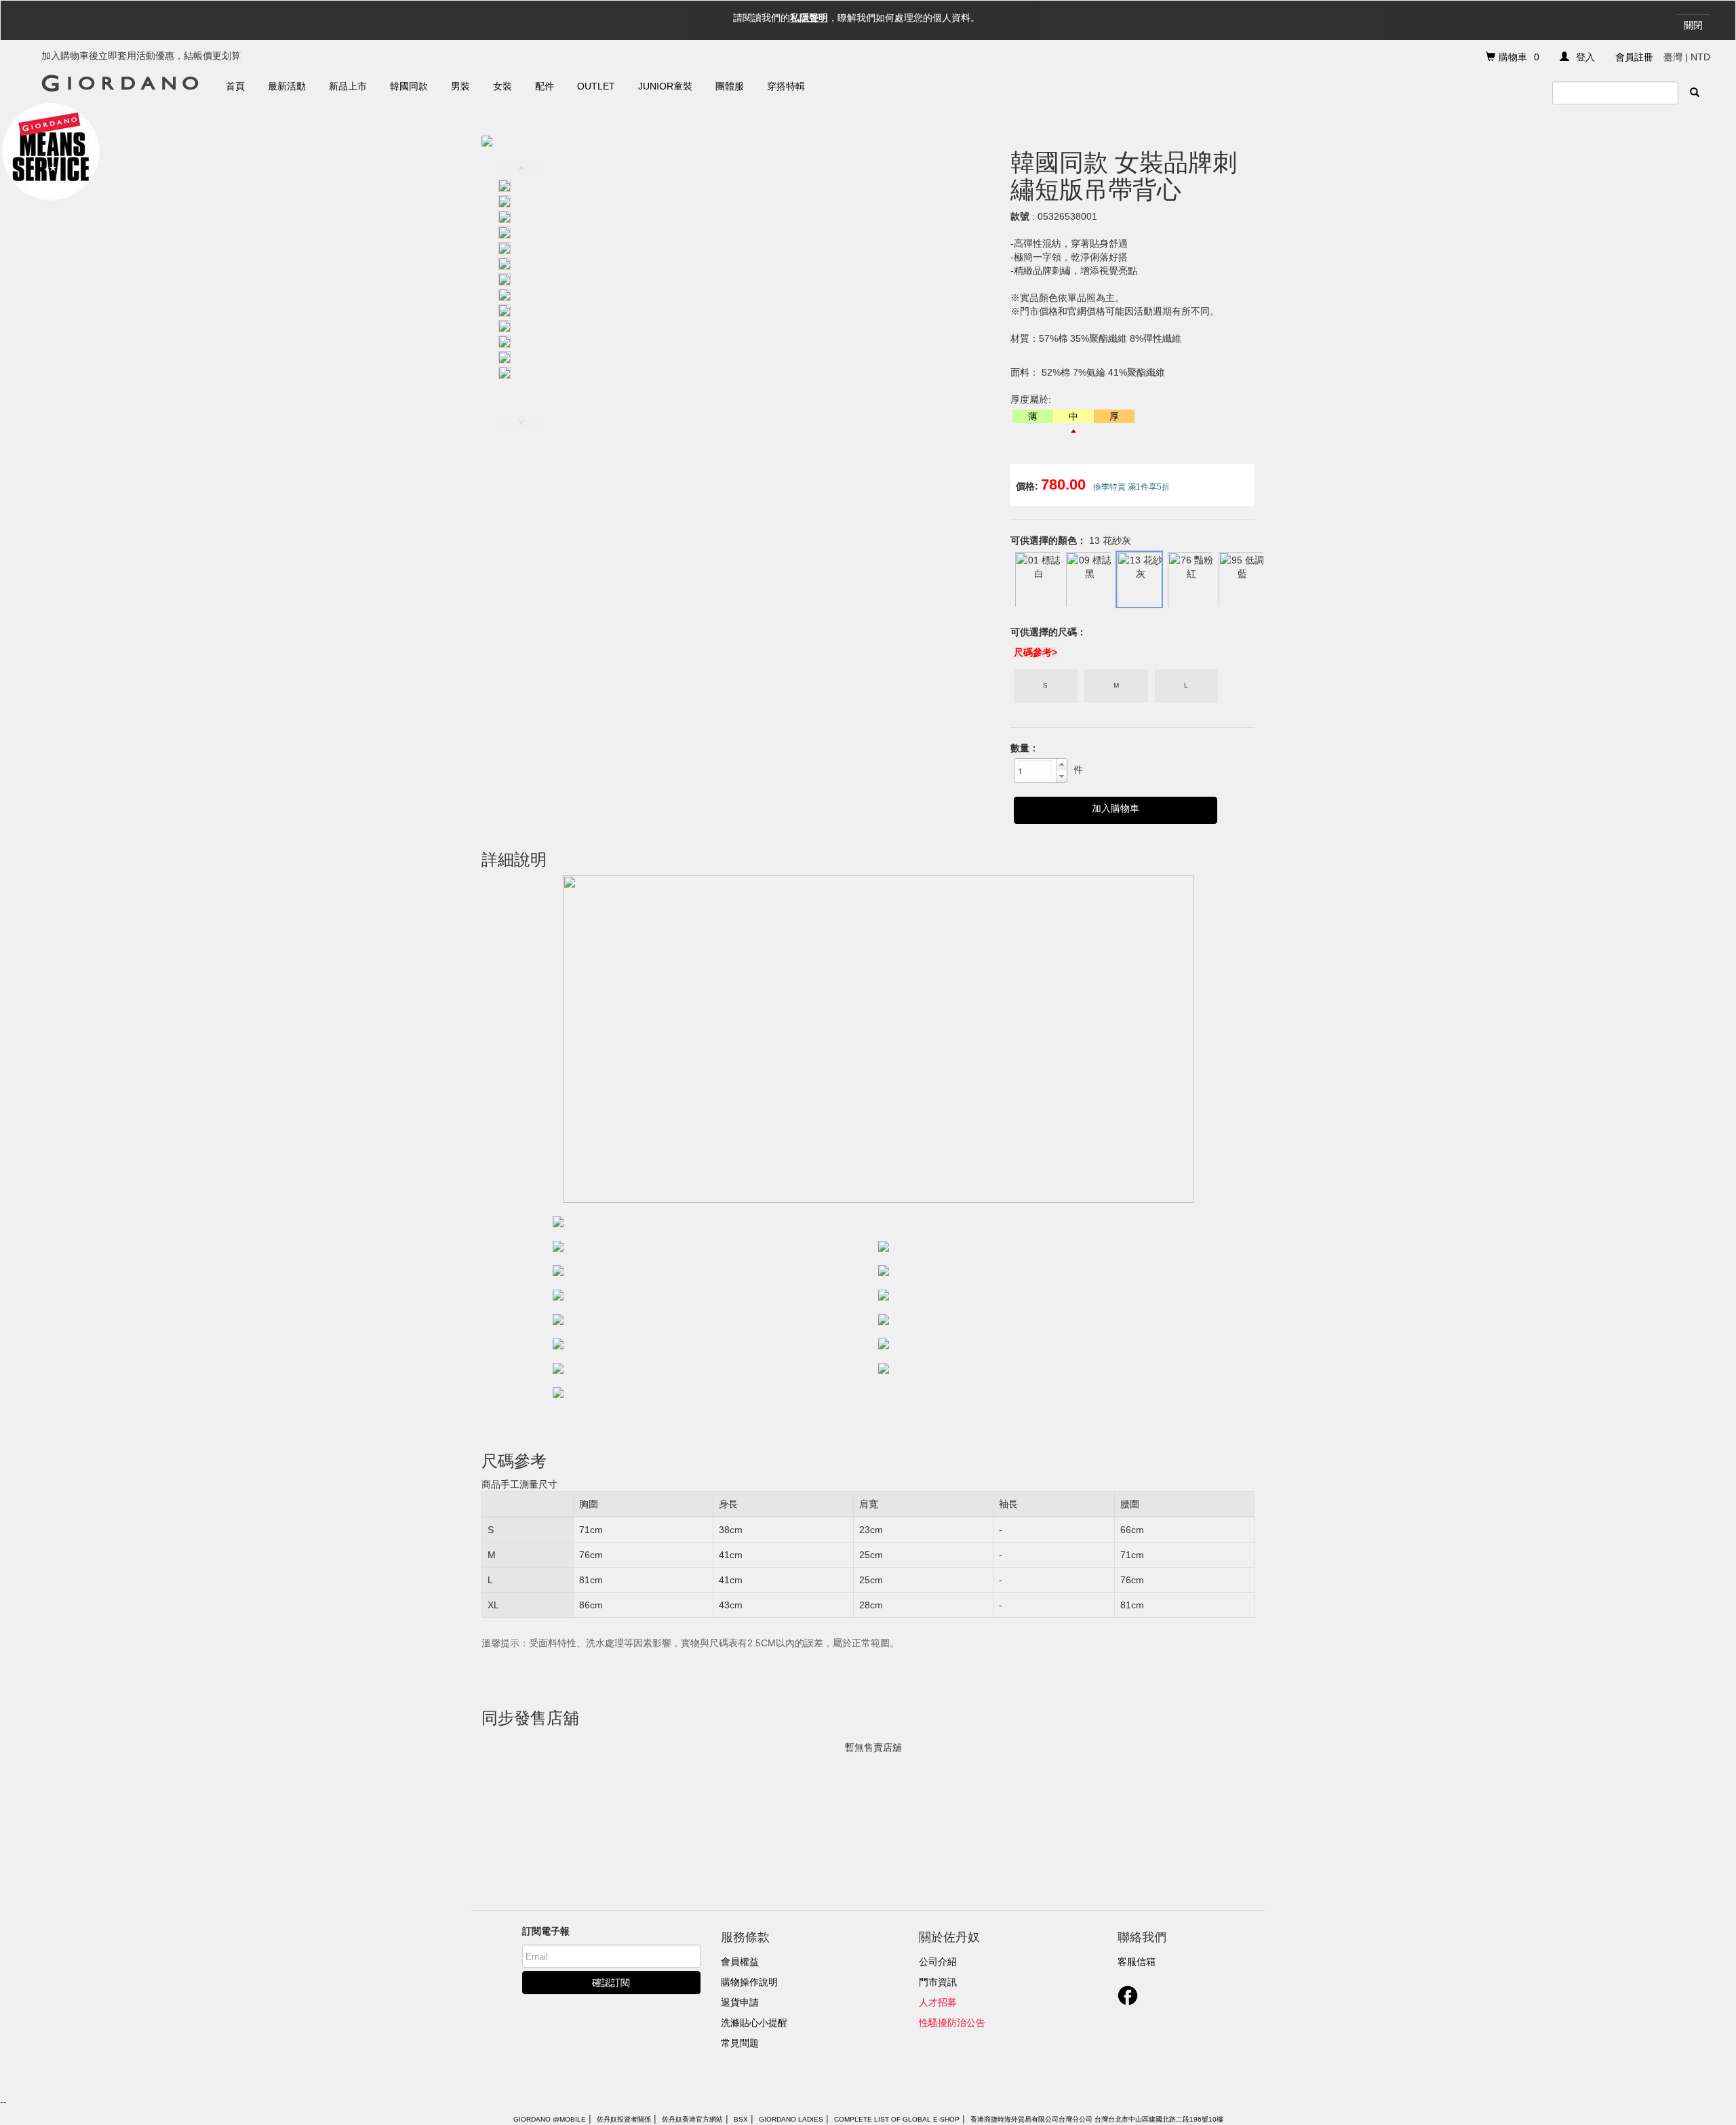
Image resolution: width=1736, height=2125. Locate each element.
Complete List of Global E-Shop (897, 2119)
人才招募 (938, 2002)
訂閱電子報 (546, 1931)
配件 (545, 86)
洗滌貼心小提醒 (754, 2023)
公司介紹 (938, 1962)
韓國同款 (409, 86)
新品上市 (348, 86)
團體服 (730, 86)
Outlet (596, 86)
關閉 (1693, 25)
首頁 (235, 86)
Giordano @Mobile (550, 2119)
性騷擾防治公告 (952, 2023)
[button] (1061, 765)
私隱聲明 (809, 18)
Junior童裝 (665, 86)
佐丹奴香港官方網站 (692, 2119)
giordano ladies (791, 2119)
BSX (741, 2119)
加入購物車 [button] (1116, 808)
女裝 (502, 86)
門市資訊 (938, 1982)
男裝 (460, 86)
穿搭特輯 (786, 86)
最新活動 (287, 86)
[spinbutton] (1035, 770)
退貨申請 (740, 2002)
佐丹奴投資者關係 (624, 2119)
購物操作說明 (749, 1982)
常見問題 (740, 2043)
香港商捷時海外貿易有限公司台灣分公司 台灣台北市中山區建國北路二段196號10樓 (1097, 2119)
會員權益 (740, 1962)
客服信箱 (1137, 1962)
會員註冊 (1634, 57)
